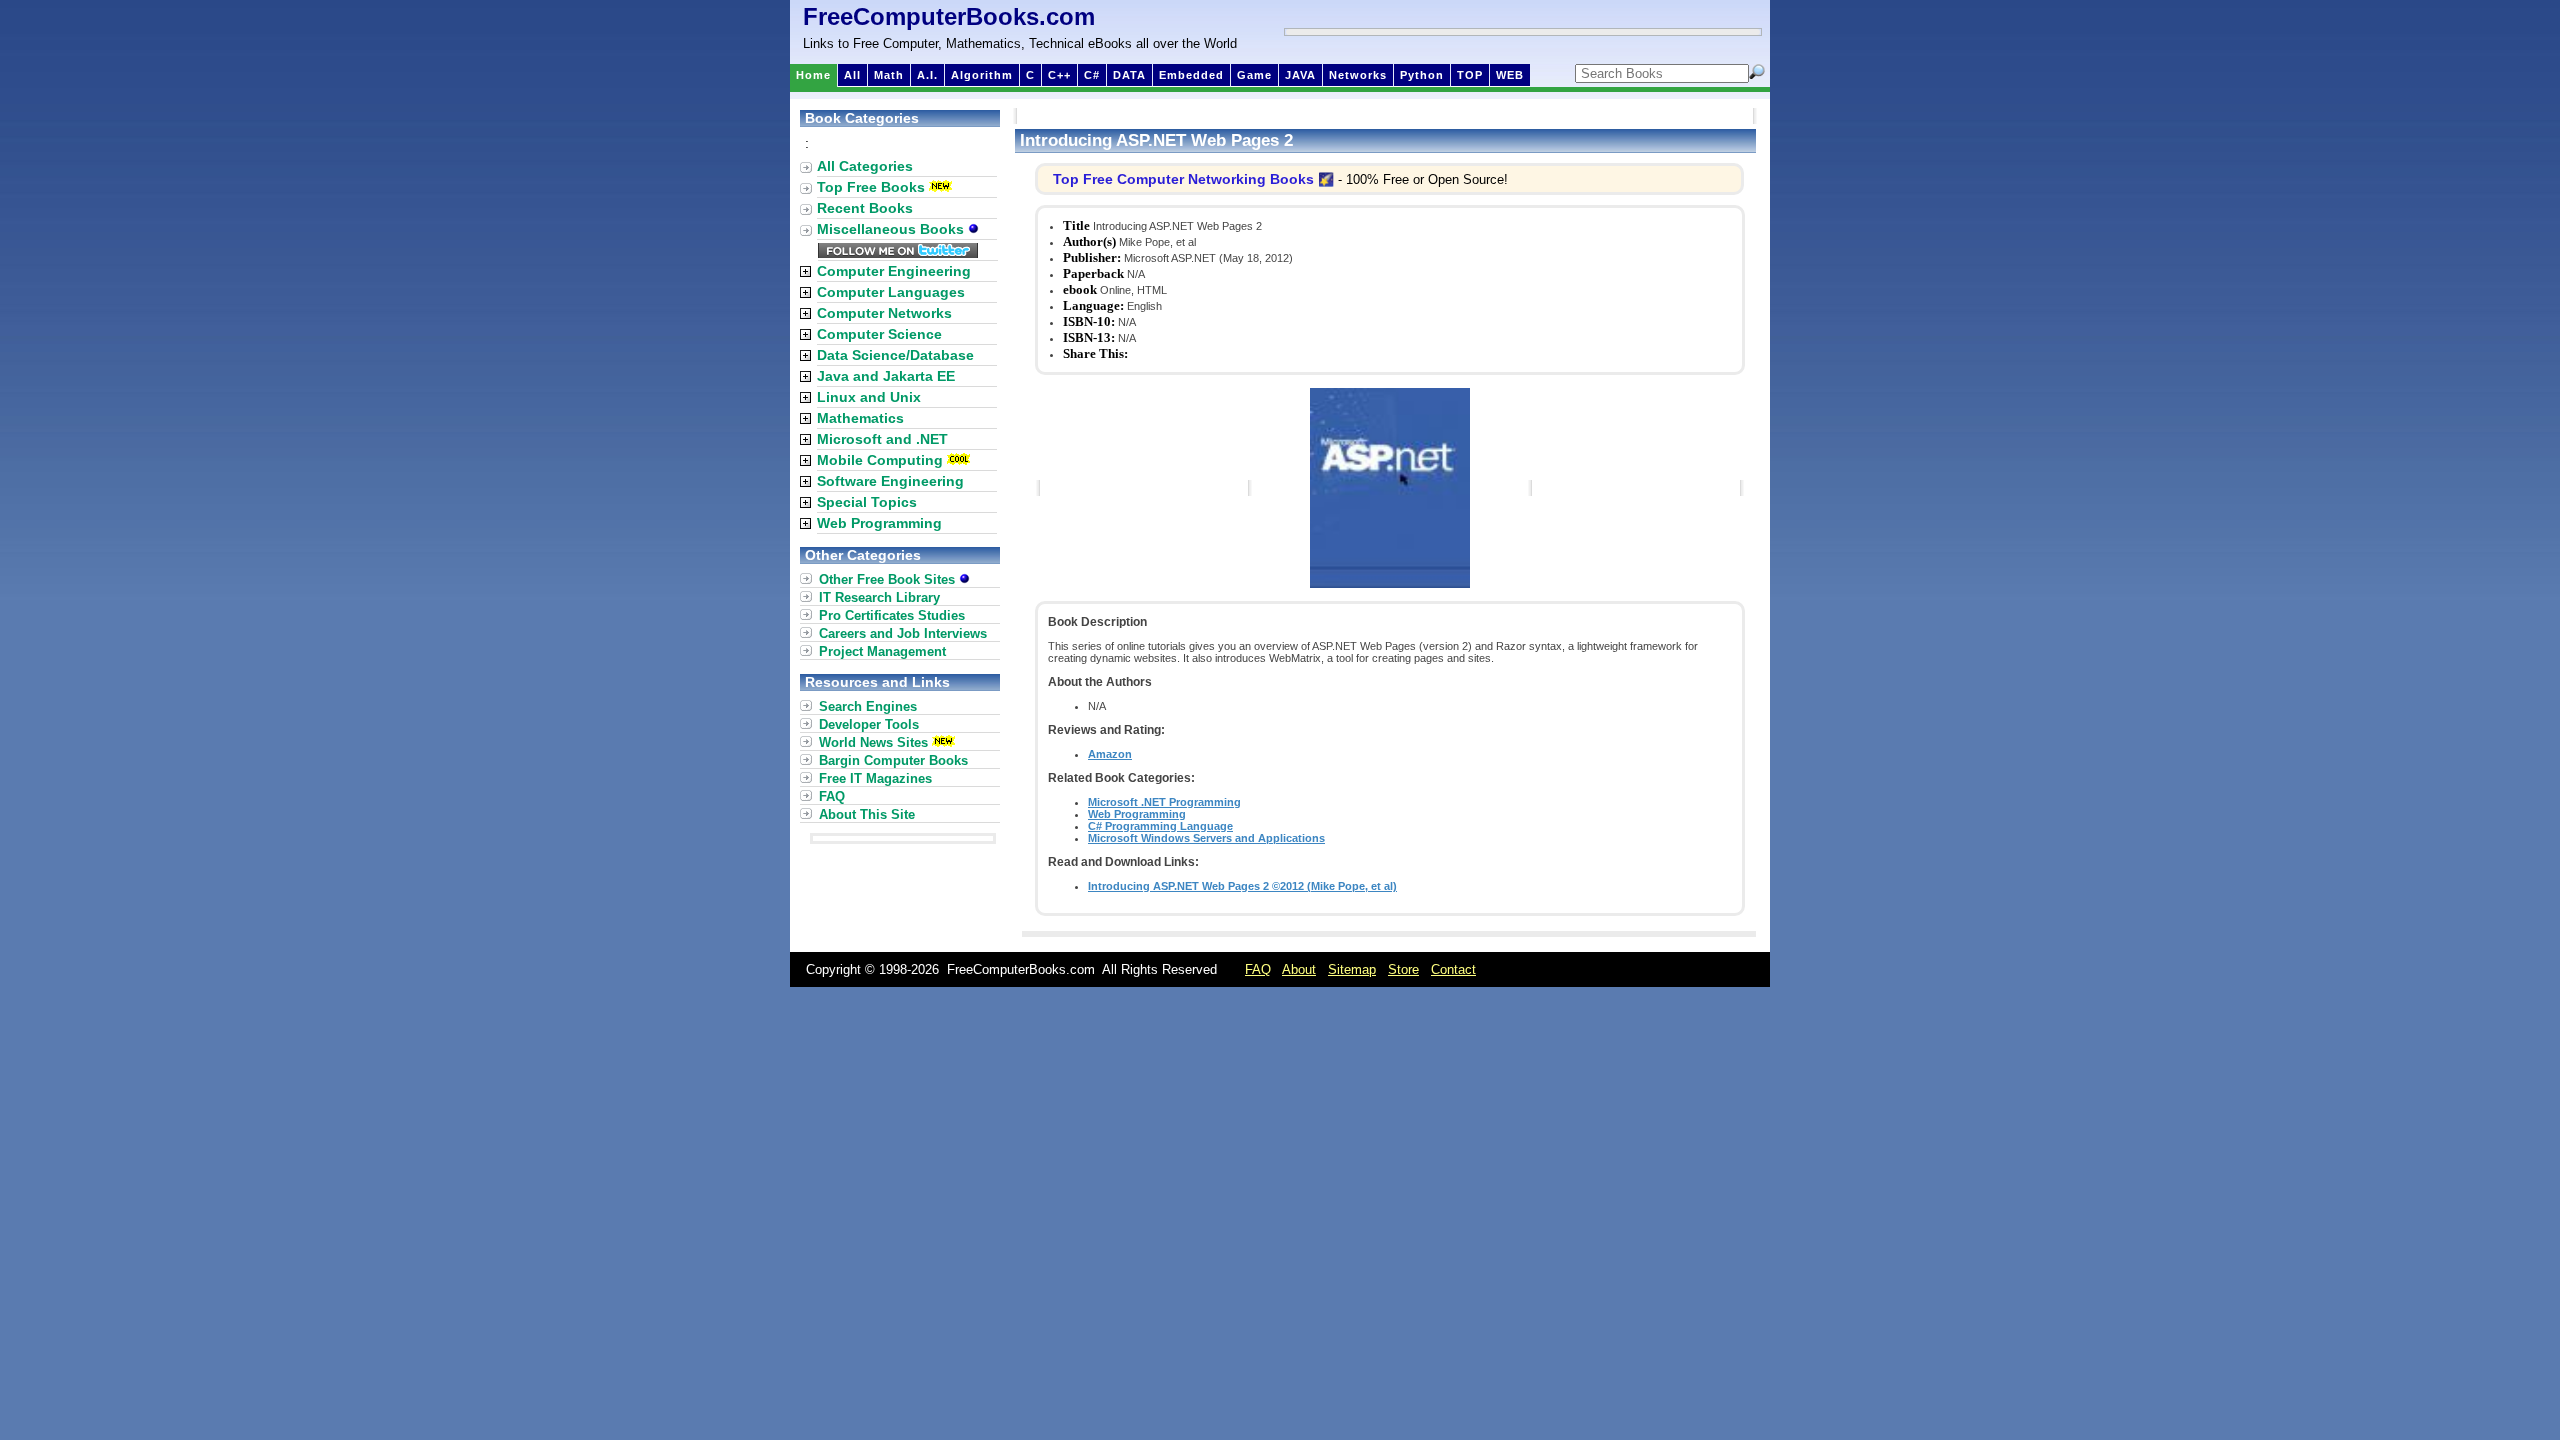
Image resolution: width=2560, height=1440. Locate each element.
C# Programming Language (1160, 826)
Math (889, 75)
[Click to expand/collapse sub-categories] (805, 271)
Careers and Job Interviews (903, 633)
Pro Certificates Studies (892, 615)
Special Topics (867, 502)
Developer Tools (869, 724)
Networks (1358, 75)
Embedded (1191, 75)
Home (813, 75)
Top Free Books (871, 187)
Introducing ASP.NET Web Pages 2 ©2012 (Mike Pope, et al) (1242, 886)
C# (1092, 75)
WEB (1510, 75)
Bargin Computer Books (893, 760)
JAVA (1300, 75)
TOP (1470, 75)
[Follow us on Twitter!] (898, 253)
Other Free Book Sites (889, 579)
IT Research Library (879, 597)
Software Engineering (890, 481)
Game (1254, 75)
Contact (1453, 969)
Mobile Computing (880, 460)
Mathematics (860, 418)
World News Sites (873, 742)
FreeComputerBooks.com (949, 16)
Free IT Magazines (875, 778)
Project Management (882, 651)
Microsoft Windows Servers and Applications (1206, 838)
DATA (1129, 75)
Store (1403, 969)
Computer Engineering (894, 271)
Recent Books (865, 208)
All (852, 75)
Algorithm (982, 75)
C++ (1059, 75)
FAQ (832, 796)
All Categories (865, 166)
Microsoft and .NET (882, 439)
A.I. (927, 75)
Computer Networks (884, 313)
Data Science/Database (895, 355)
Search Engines (868, 706)
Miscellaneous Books (892, 229)
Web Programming (1137, 814)
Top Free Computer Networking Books (1183, 179)
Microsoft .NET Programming (1164, 802)
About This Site (867, 814)
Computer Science (879, 334)
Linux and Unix (869, 397)
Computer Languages (891, 292)
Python (1422, 75)
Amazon (1110, 754)
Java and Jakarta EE (886, 376)
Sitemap (1352, 969)
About (1299, 969)
